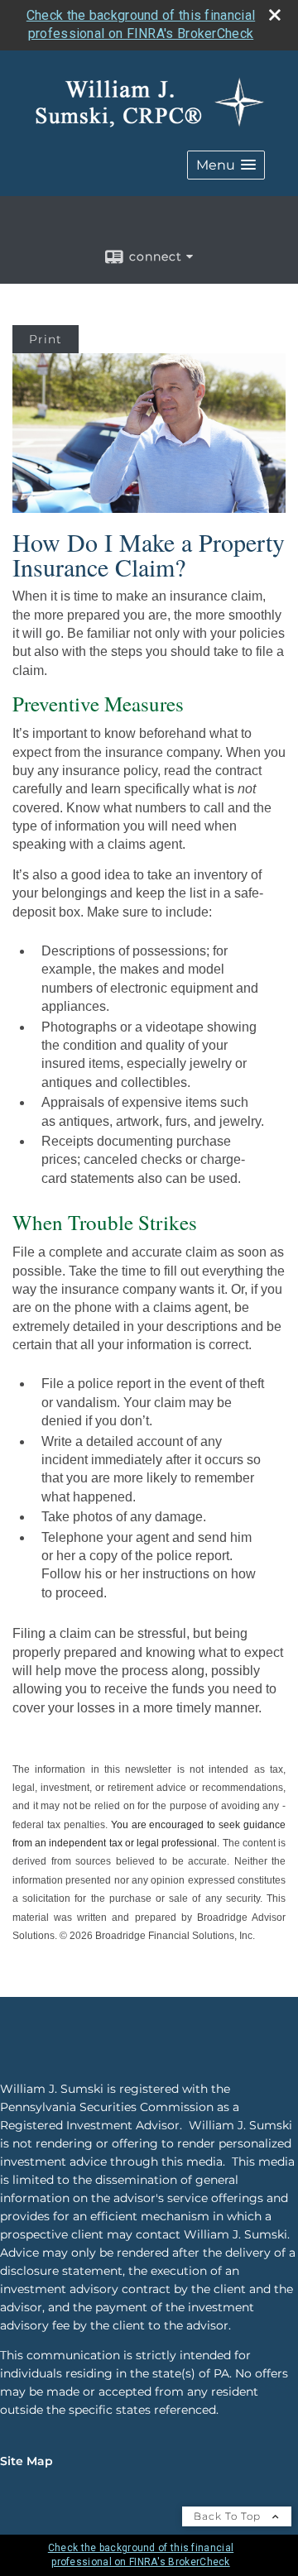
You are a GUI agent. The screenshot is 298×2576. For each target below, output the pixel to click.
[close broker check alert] (275, 15)
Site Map (26, 2461)
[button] (226, 165)
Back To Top (229, 2516)
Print (46, 339)
